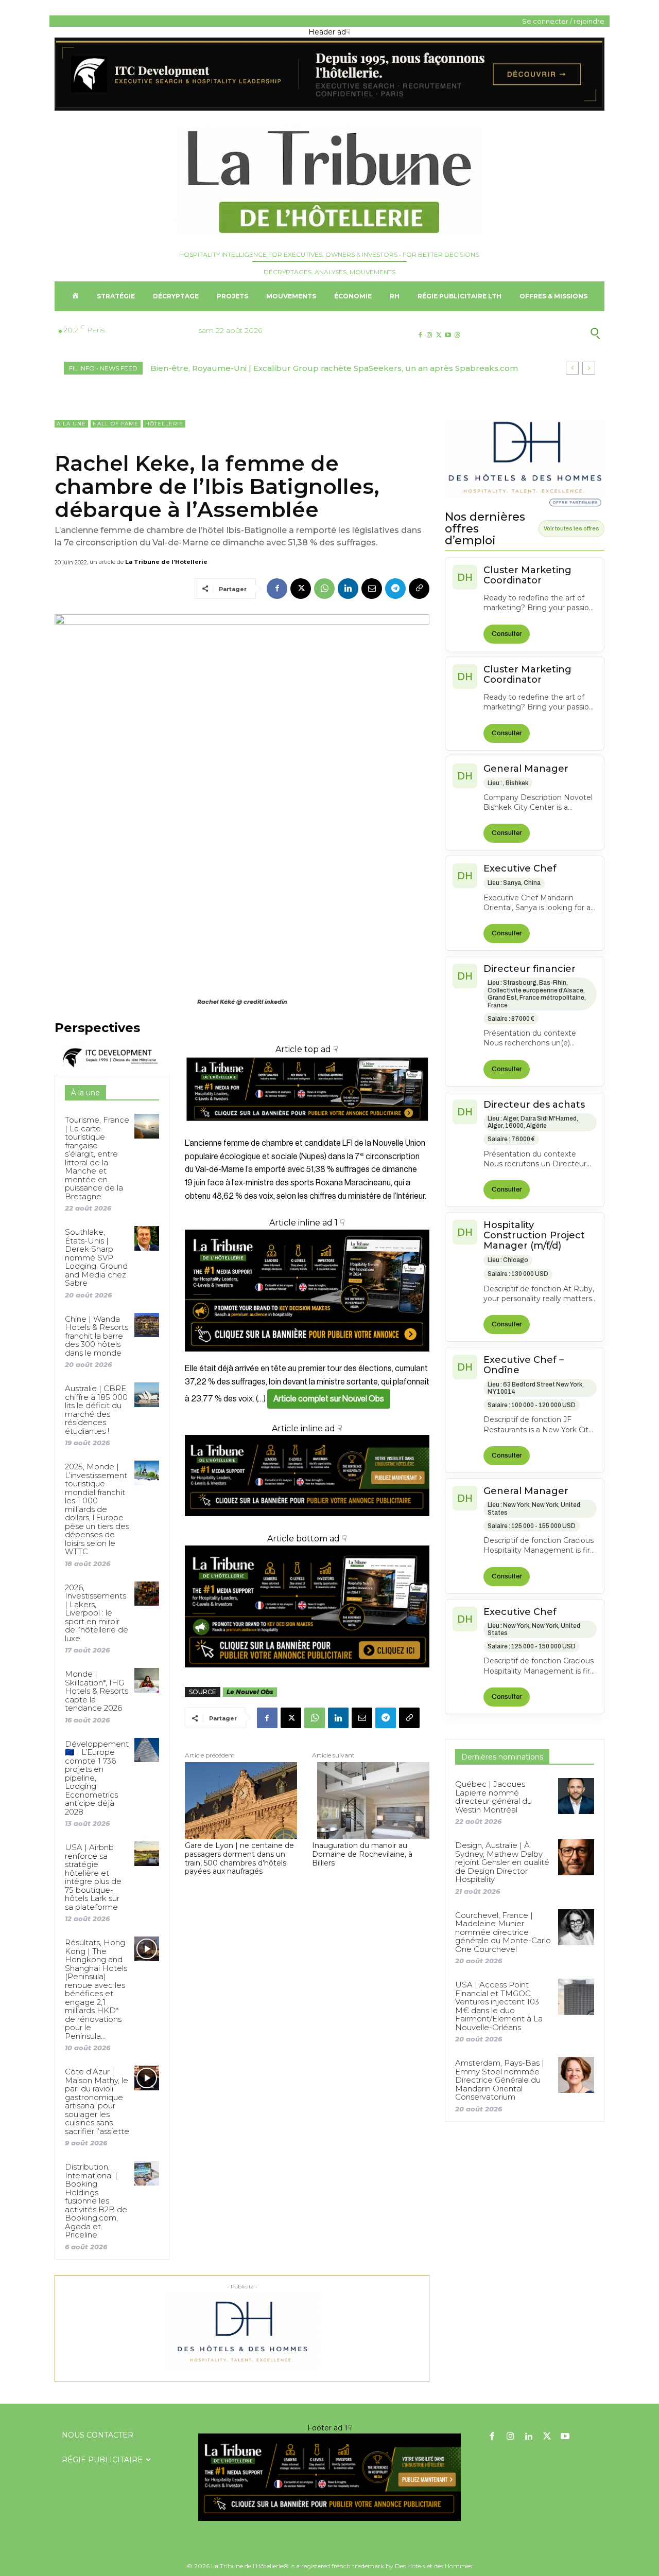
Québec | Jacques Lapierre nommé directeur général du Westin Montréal (493, 1797)
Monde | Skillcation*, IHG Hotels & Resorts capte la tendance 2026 (97, 1691)
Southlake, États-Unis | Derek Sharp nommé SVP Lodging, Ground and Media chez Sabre (96, 1257)
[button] (545, 333)
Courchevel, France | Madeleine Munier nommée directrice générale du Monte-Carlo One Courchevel (503, 1932)
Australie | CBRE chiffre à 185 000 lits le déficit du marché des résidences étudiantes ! (96, 1410)
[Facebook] (420, 335)
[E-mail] (372, 589)
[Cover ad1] (307, 1607)
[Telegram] (395, 589)
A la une (71, 424)
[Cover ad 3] (307, 1524)
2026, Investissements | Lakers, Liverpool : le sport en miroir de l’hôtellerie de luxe (97, 1613)
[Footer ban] (329, 2477)
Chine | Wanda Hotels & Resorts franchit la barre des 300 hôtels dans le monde (97, 1336)
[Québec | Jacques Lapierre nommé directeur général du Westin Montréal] (576, 1796)
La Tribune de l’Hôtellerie (166, 562)
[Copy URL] (419, 589)
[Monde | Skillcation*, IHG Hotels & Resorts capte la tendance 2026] (146, 1680)
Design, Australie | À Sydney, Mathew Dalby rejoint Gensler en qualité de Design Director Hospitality (502, 1862)
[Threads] (457, 335)
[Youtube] (448, 335)
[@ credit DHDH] (329, 108)
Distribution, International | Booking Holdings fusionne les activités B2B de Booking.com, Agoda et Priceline (96, 2201)
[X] (438, 335)
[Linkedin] (348, 589)
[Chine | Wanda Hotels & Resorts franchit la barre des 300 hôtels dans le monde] (146, 1325)
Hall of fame (116, 424)
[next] (589, 368)
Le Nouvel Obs (250, 1692)
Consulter (507, 634)
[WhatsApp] (324, 589)
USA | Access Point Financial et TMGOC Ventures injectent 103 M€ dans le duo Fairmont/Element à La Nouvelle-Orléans (499, 2006)
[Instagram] (429, 335)
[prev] (572, 368)
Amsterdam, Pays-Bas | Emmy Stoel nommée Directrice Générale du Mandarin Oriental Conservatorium (500, 2080)
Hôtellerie (164, 424)
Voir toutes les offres (571, 528)
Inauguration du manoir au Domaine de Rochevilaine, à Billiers (362, 1854)
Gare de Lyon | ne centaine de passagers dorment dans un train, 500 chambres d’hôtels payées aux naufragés (239, 1859)
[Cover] (307, 1131)
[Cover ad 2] (307, 1291)
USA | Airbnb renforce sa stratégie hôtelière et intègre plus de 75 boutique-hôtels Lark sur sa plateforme (93, 1877)
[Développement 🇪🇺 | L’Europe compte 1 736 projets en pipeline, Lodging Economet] (146, 1750)
